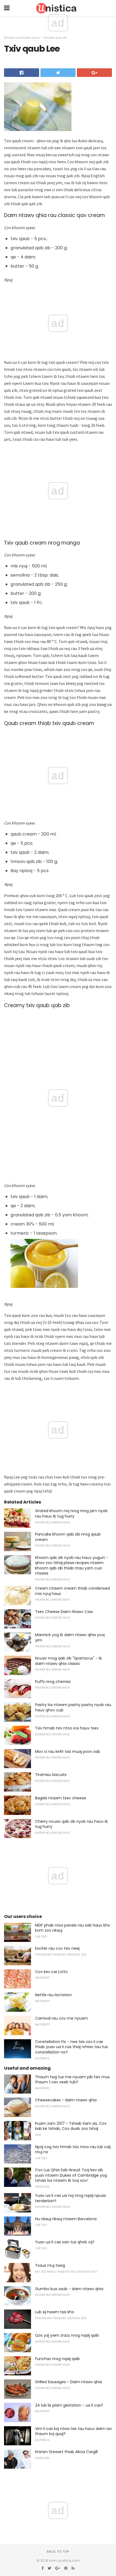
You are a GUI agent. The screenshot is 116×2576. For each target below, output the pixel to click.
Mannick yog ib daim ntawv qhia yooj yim (70, 1637)
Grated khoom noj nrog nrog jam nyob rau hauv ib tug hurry (71, 1513)
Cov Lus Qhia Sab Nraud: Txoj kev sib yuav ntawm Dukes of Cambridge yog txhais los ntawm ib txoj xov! (71, 2175)
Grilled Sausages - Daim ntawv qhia (69, 2382)
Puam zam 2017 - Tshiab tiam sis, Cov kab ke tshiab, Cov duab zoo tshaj (71, 2126)
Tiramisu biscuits (51, 1775)
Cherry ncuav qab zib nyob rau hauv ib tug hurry (71, 1824)
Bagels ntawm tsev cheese (61, 1798)
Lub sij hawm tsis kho (55, 2312)
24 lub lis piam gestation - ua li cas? (69, 2405)
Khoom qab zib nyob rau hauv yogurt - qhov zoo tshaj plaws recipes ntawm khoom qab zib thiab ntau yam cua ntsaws (72, 1566)
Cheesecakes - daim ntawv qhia (66, 2100)
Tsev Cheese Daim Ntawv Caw (64, 1612)
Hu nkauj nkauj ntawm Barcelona (66, 2219)
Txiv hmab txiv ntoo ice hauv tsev (67, 1728)
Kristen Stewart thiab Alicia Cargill (66, 2452)
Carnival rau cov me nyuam (62, 2018)
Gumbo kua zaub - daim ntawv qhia (69, 2289)
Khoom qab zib (55, 38)
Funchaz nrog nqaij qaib (57, 2359)
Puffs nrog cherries (53, 1682)
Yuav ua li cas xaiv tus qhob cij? (65, 2242)
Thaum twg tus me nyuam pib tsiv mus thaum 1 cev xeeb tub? (72, 2080)
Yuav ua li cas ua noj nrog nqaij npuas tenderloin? (71, 2198)
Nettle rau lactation (53, 1995)
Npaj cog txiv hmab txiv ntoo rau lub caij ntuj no (73, 2149)
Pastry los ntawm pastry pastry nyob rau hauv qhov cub (73, 1707)
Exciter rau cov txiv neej (57, 1948)
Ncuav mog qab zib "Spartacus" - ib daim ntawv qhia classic (69, 1661)
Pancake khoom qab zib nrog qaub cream (68, 1537)
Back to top (58, 2552)
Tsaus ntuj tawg (50, 2265)
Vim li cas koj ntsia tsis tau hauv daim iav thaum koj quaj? (74, 2431)
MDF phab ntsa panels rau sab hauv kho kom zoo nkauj (73, 1928)
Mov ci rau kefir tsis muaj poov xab (68, 1751)
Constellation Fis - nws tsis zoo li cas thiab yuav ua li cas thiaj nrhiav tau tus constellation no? (71, 2047)
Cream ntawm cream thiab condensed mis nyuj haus (72, 1591)
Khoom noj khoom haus (22, 38)
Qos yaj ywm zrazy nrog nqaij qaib (67, 2335)
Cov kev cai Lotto (51, 1972)
